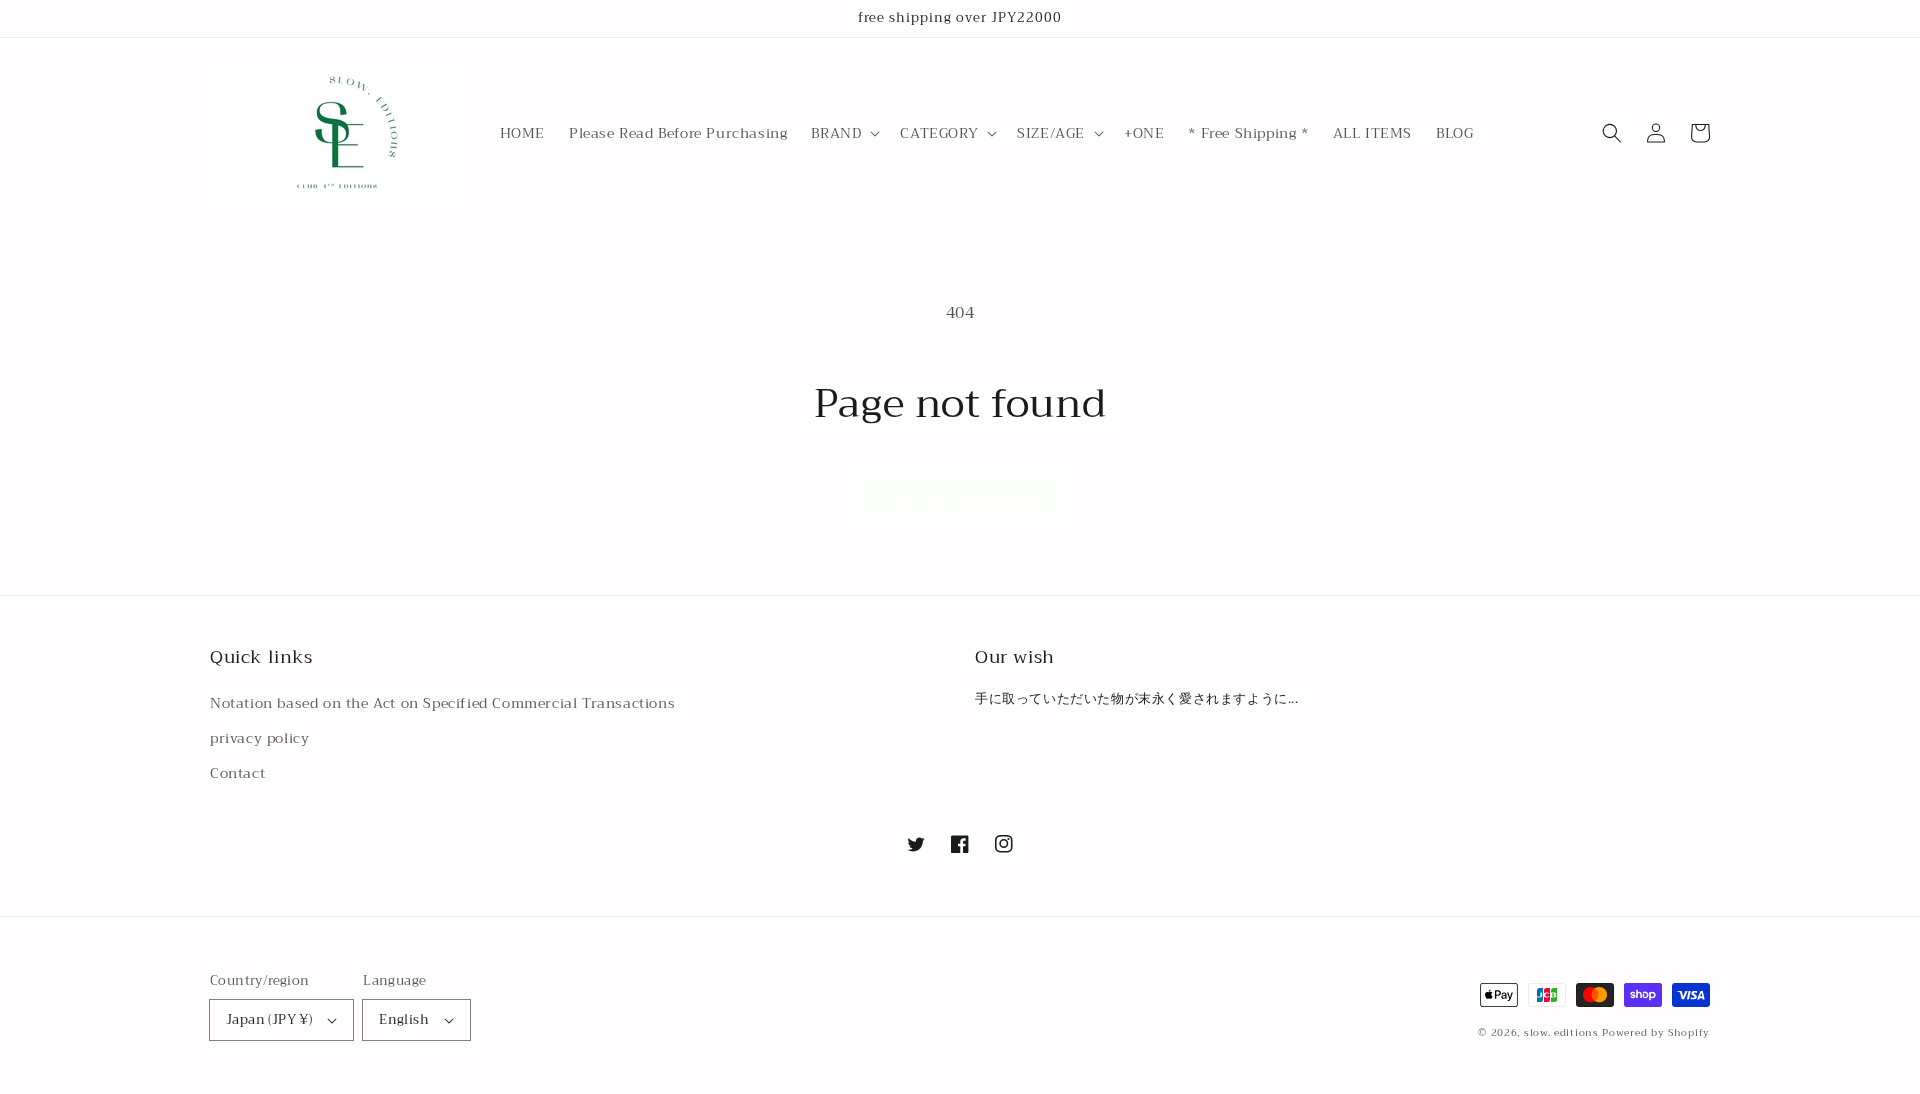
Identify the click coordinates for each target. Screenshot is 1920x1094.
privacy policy (259, 738)
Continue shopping (960, 501)
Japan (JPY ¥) (269, 1019)
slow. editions (1561, 1032)
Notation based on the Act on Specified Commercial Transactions (442, 703)
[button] (843, 133)
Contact (237, 773)
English (404, 1019)
